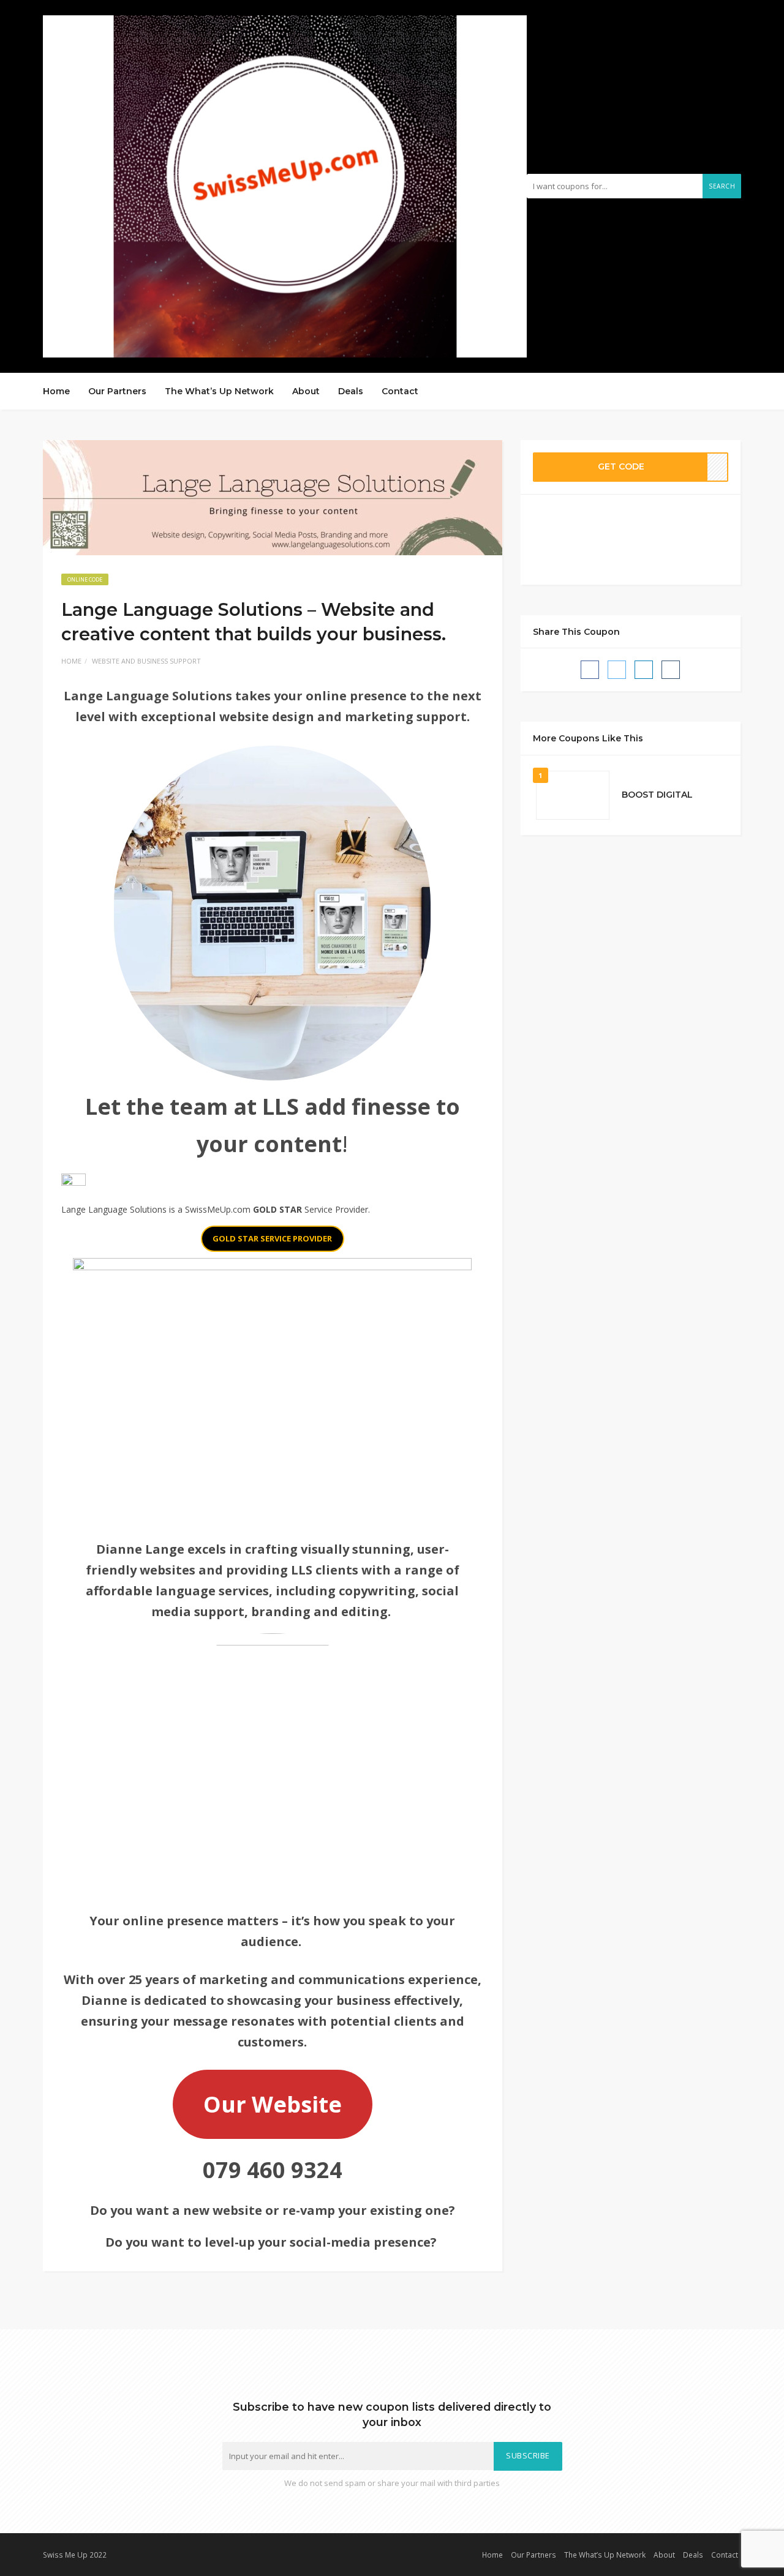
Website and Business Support (146, 661)
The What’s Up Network (219, 391)
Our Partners (117, 391)
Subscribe (528, 2456)
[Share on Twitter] (617, 670)
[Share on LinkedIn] (644, 670)
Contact (400, 391)
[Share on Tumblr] (671, 670)
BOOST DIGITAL (657, 795)
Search (722, 186)
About (306, 391)
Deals (351, 391)
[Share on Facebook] (590, 670)
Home (56, 391)
